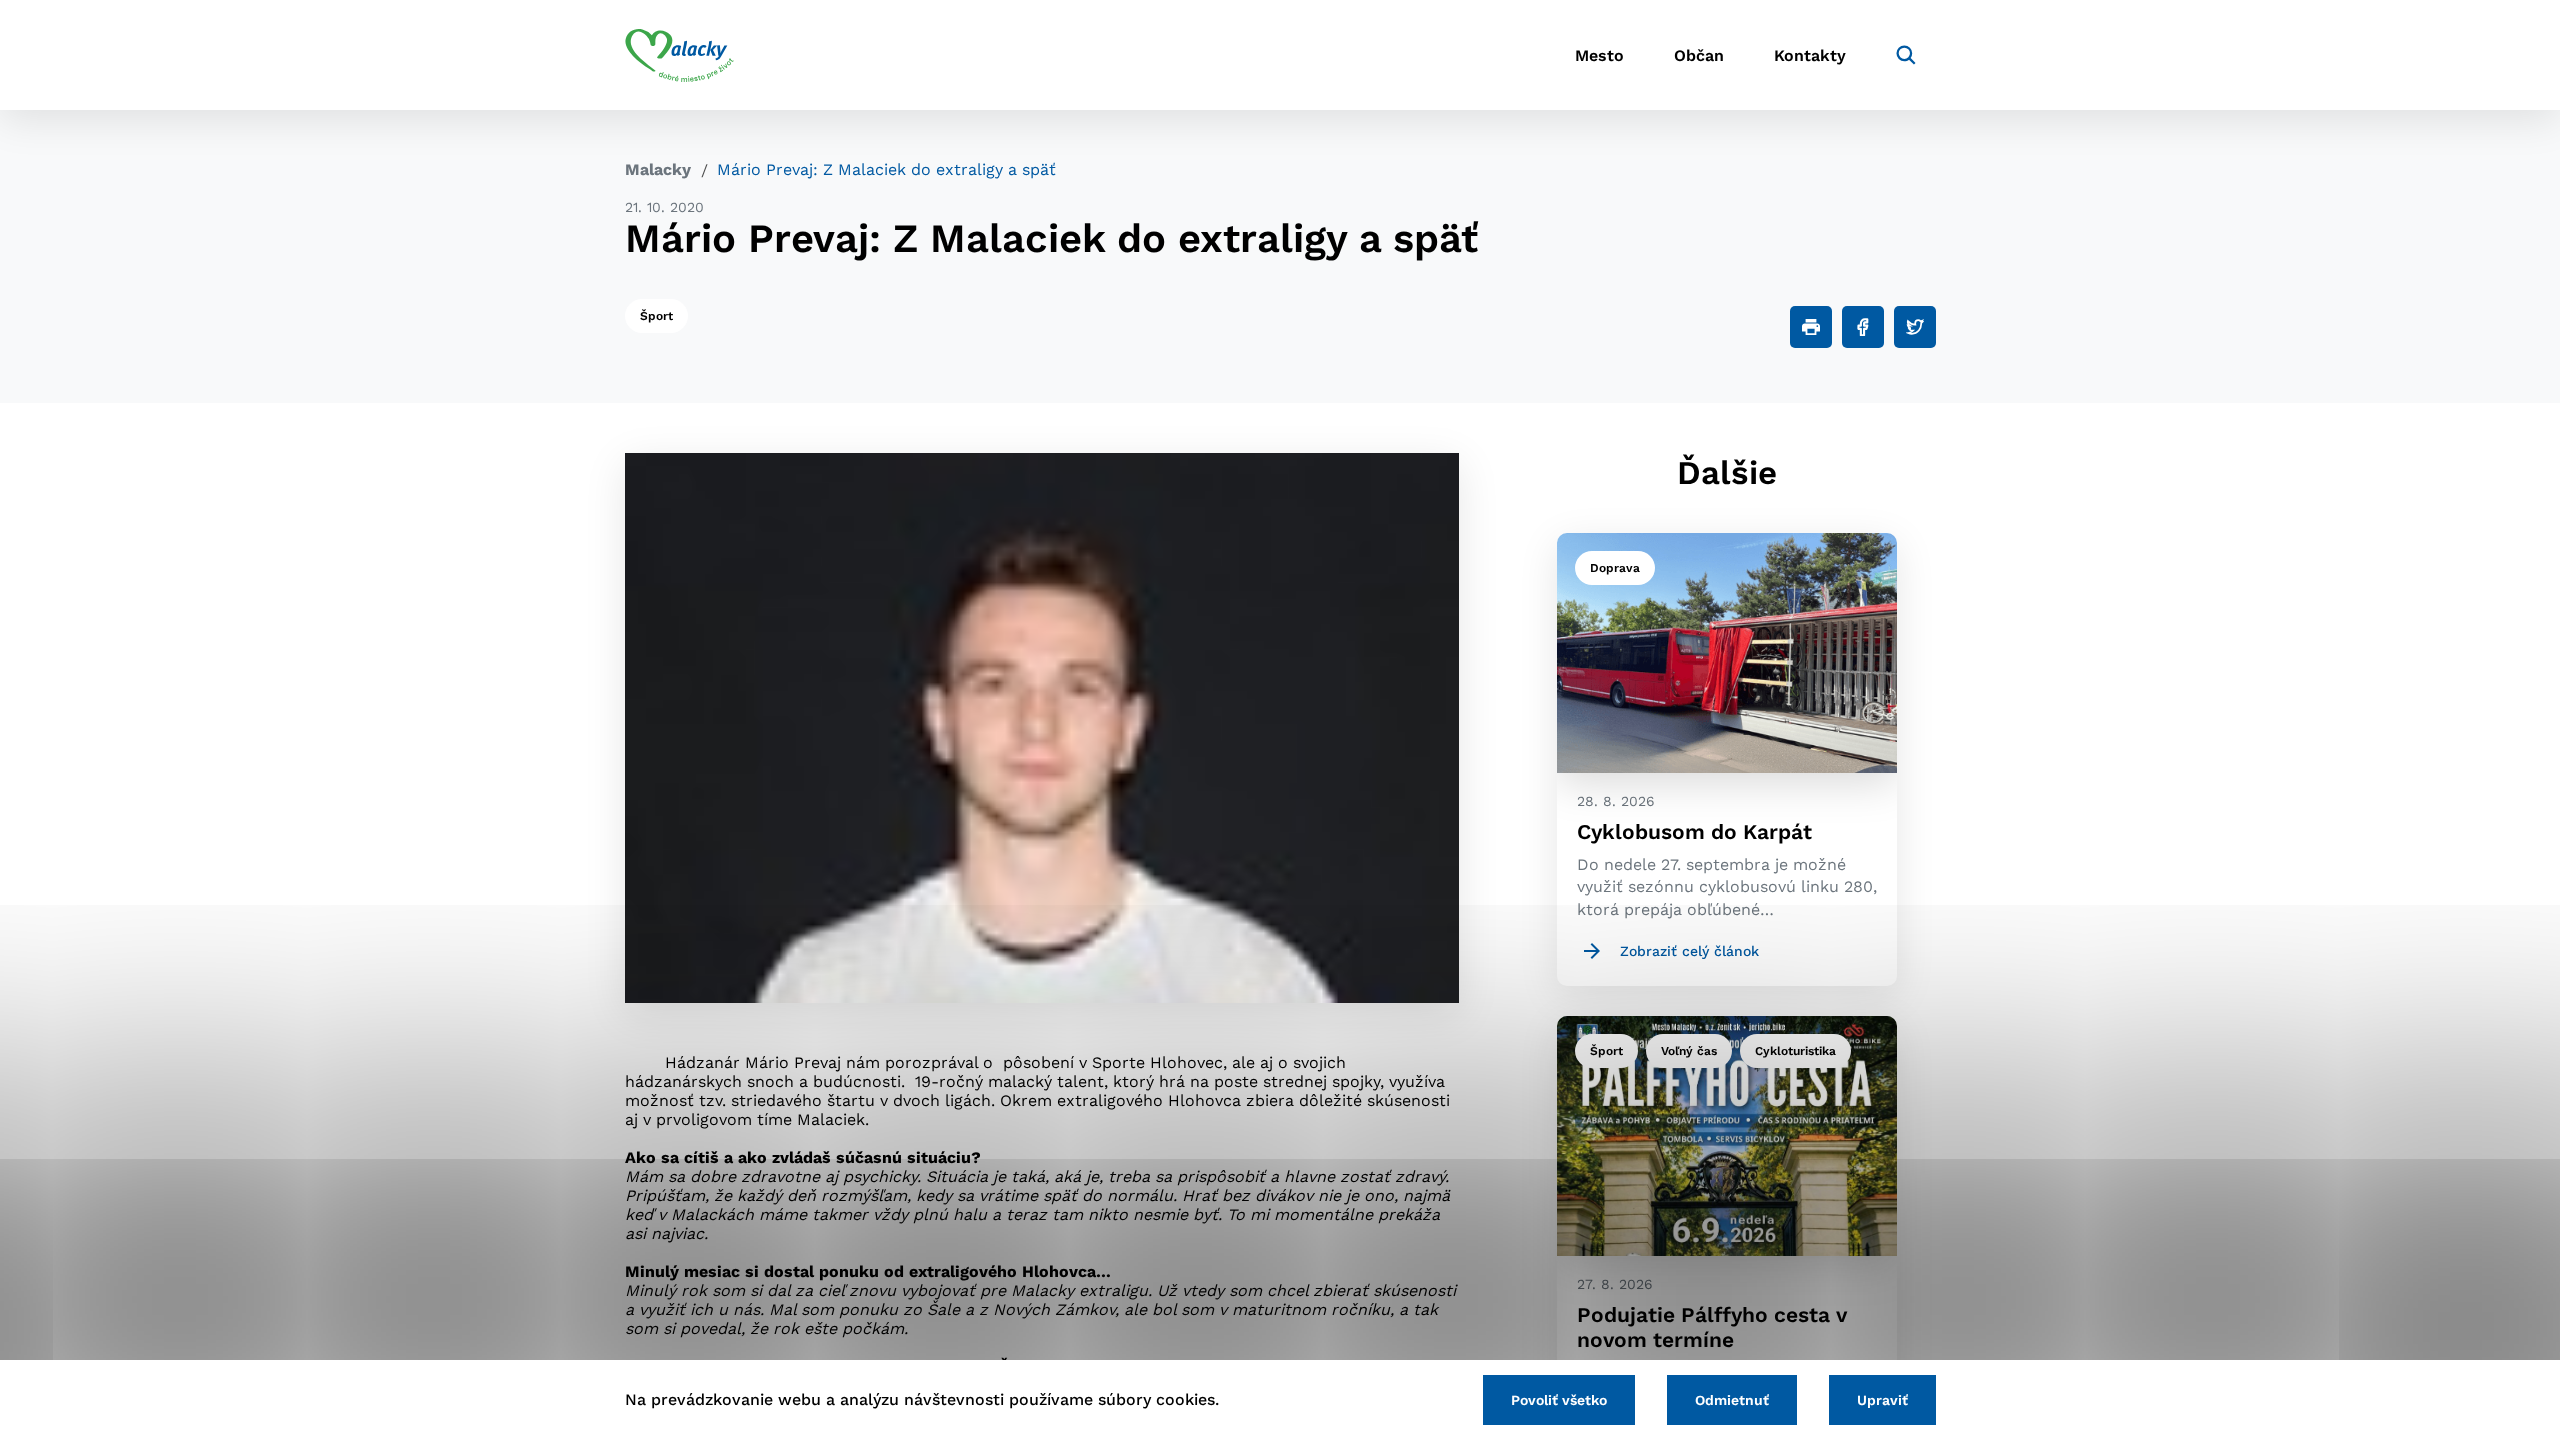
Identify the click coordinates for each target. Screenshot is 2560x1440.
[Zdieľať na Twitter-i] (1915, 327)
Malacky (658, 169)
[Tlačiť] (1811, 327)
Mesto (1599, 55)
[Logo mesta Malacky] (679, 55)
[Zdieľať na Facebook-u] (1863, 327)
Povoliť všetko (1559, 1400)
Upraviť (1882, 1400)
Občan (1699, 55)
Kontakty (1810, 55)
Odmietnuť (1732, 1400)
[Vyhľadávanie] (1906, 55)
